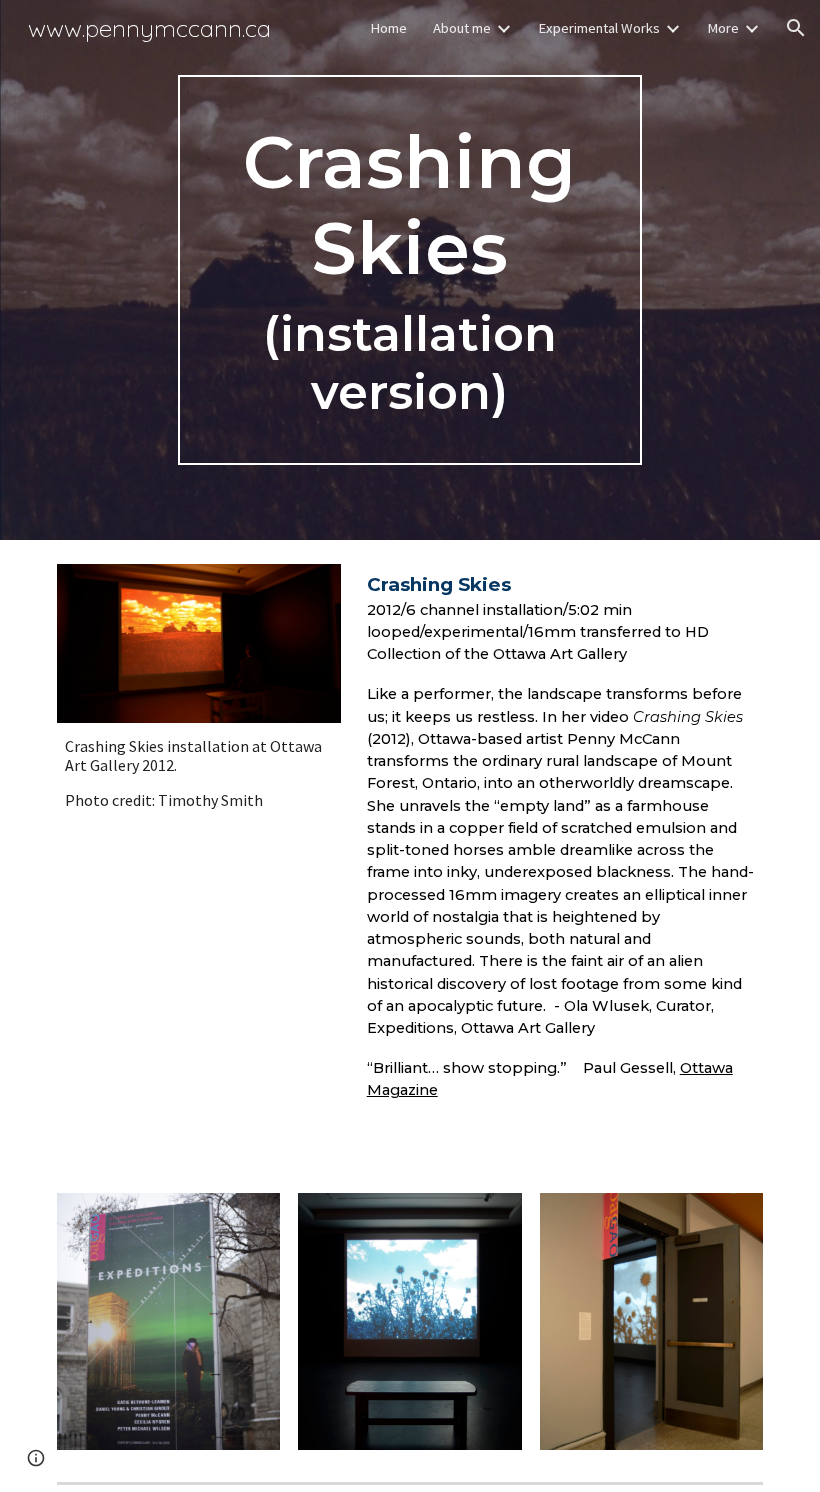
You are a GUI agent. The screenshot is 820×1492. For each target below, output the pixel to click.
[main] (410, 270)
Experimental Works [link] (599, 28)
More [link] (723, 28)
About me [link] (462, 28)
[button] (796, 28)
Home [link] (388, 28)
